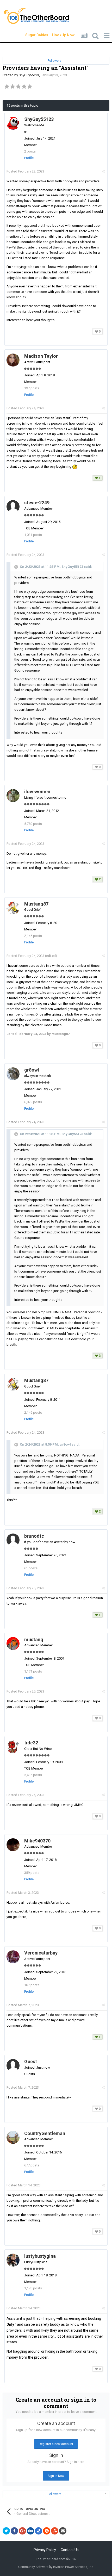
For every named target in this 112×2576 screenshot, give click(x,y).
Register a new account (56, 2444)
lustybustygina (40, 2256)
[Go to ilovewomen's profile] (13, 796)
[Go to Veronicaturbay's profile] (13, 1957)
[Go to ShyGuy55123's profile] (13, 123)
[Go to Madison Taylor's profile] (13, 360)
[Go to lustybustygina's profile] (13, 2260)
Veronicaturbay (41, 1953)
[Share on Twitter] (6, 2531)
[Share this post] (103, 171)
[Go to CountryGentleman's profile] (13, 2137)
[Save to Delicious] (39, 2531)
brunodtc (34, 1536)
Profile (29, 158)
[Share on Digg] (30, 2531)
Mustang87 (36, 904)
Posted (25, 171)
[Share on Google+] (22, 2531)
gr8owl (32, 1070)
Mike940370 (37, 1841)
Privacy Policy (45, 2550)
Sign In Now (56, 2476)
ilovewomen (37, 792)
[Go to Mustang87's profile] (13, 908)
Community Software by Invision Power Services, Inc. (56, 2567)
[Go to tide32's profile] (13, 1747)
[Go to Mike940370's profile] (13, 1845)
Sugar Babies (30, 35)
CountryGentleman (45, 2133)
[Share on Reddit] (47, 2531)
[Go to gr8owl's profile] (13, 1074)
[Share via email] (63, 2531)
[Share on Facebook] (14, 2531)
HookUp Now (57, 35)
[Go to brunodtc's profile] (13, 1540)
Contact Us (70, 2550)
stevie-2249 (37, 503)
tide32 (31, 1743)
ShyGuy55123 (29, 75)
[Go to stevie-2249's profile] (13, 507)
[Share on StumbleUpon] (55, 2531)
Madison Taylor (41, 356)
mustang (34, 1639)
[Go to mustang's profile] (13, 1643)
